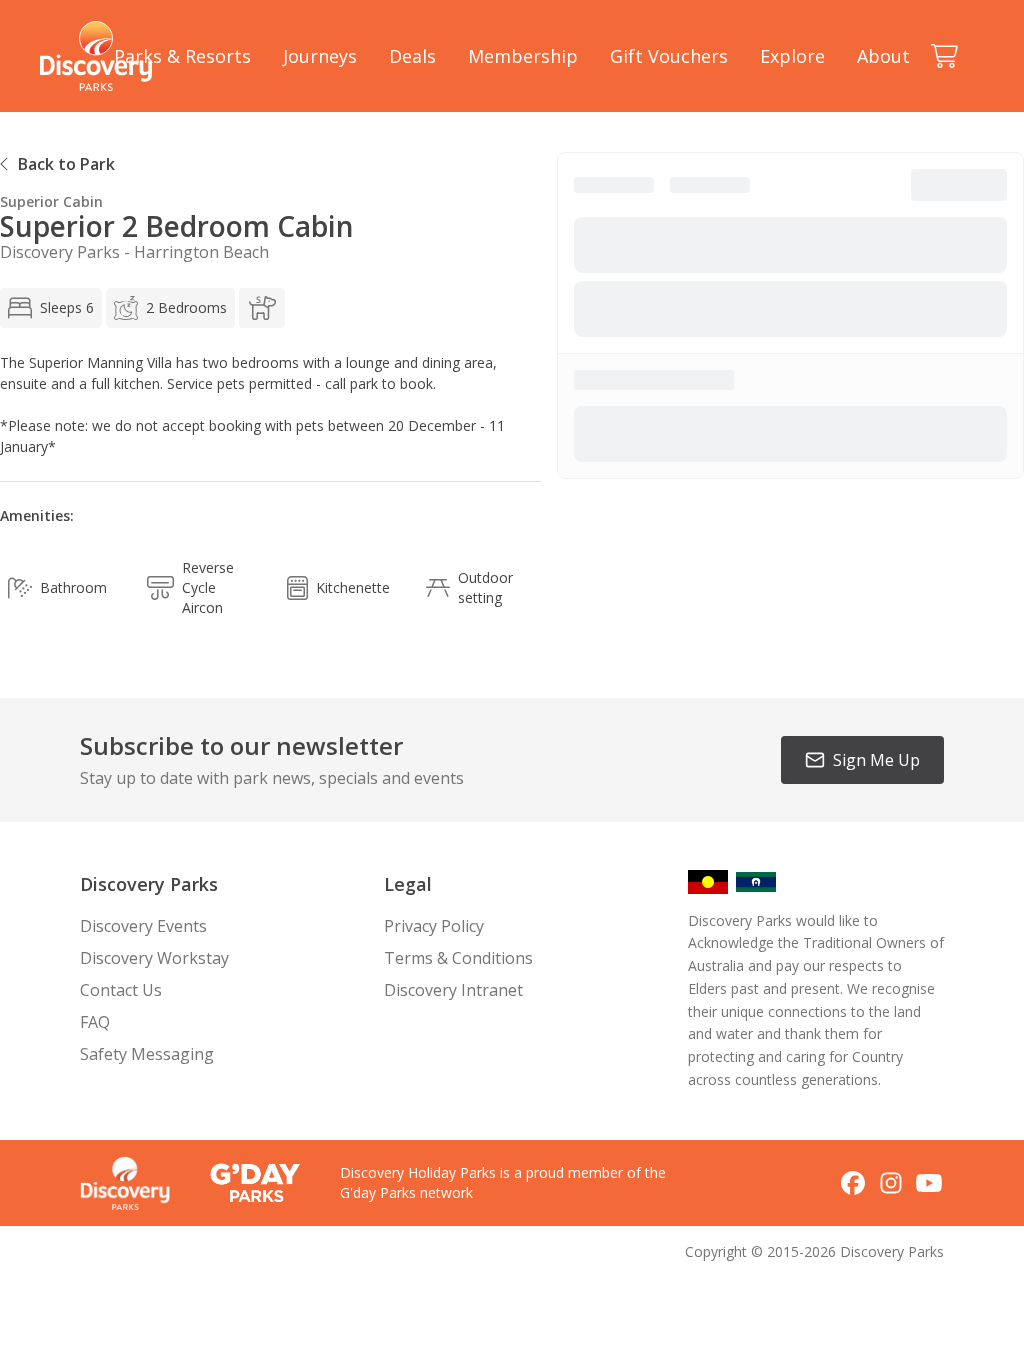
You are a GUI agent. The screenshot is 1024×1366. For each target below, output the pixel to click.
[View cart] (944, 56)
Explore (792, 56)
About (883, 56)
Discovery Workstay (154, 958)
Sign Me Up (876, 760)
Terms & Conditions (458, 958)
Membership (523, 56)
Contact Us (121, 990)
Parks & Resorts (182, 56)
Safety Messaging (147, 1054)
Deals (412, 56)
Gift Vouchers (669, 56)
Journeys (320, 56)
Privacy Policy (434, 926)
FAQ (95, 1022)
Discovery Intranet (453, 990)
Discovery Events (143, 926)
